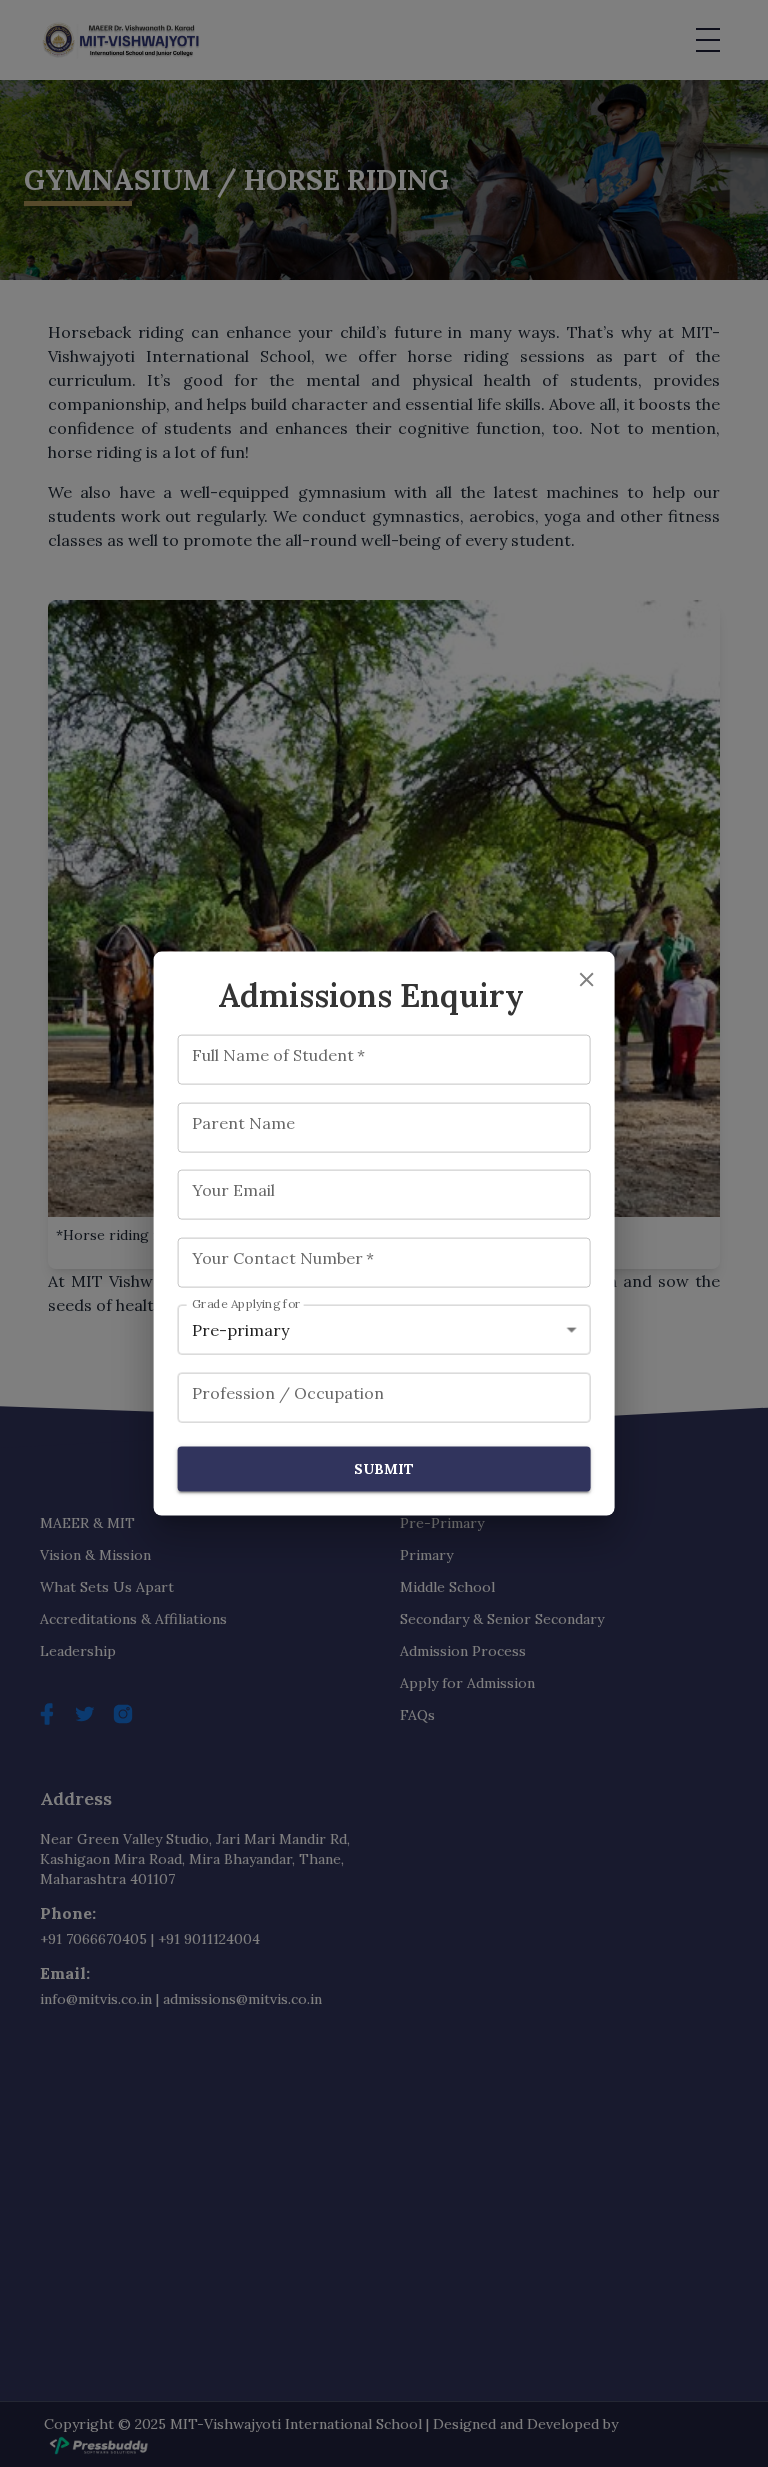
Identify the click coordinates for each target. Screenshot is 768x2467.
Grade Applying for (247, 1304)
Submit (384, 1469)
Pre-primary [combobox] (240, 1330)
